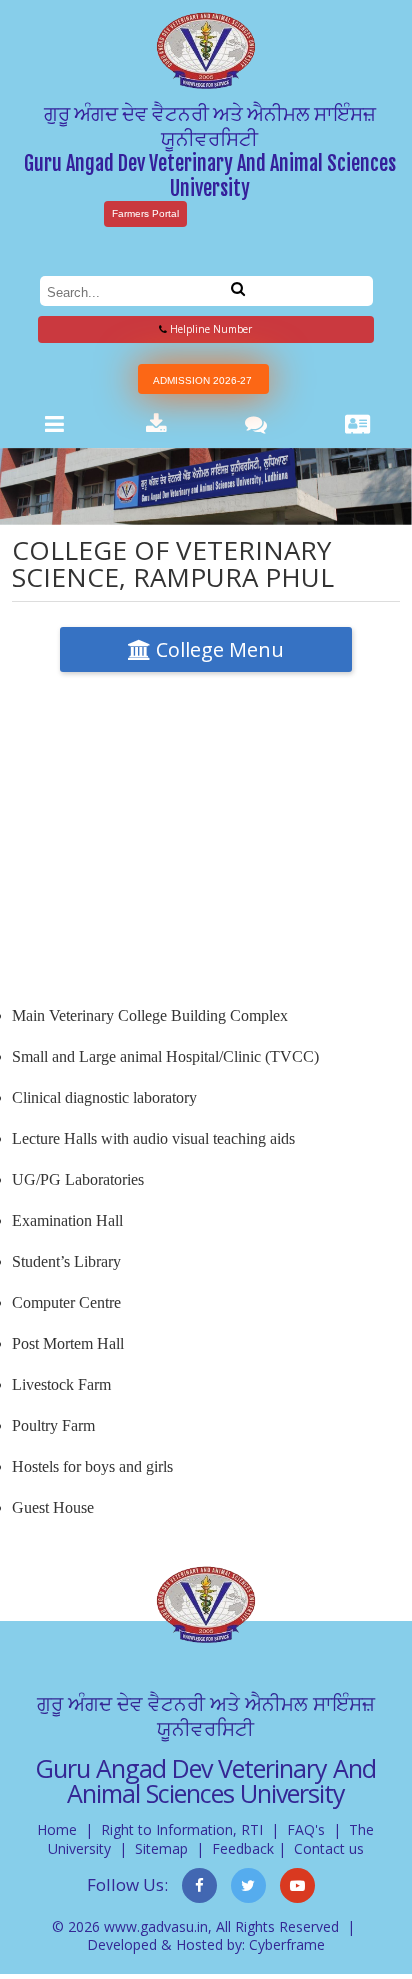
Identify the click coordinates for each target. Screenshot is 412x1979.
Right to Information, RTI (182, 1829)
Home (57, 1829)
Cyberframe (287, 1944)
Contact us (329, 1848)
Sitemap (161, 1848)
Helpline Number (209, 329)
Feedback (243, 1848)
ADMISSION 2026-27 (202, 380)
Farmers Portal (145, 213)
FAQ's (306, 1829)
